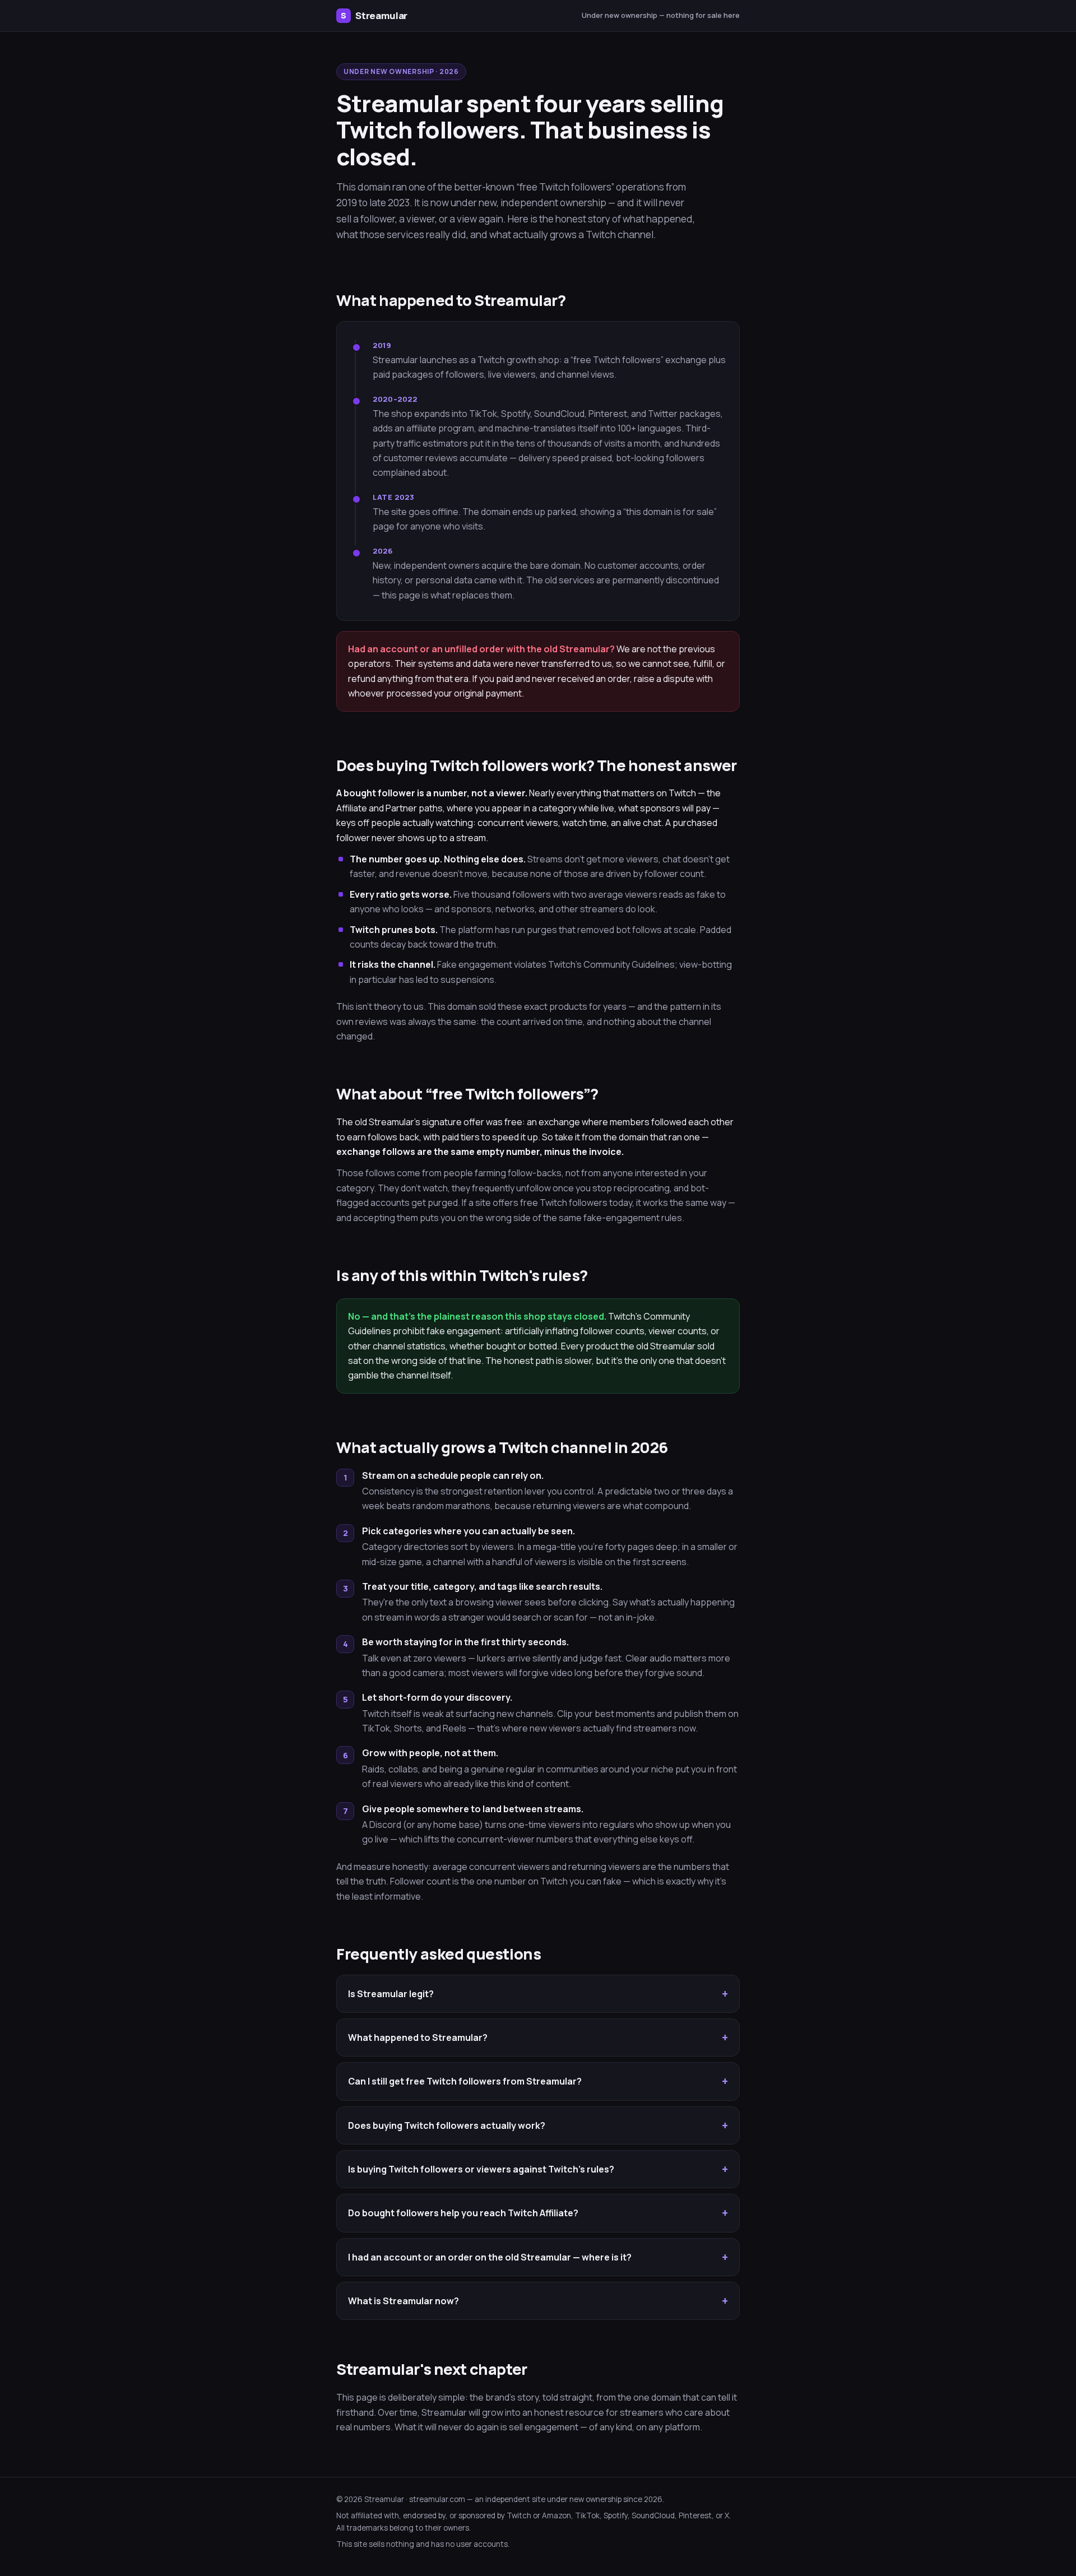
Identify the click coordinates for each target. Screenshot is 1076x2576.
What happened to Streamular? (418, 2037)
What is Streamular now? (403, 2301)
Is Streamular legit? (391, 1994)
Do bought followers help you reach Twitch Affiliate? (463, 2213)
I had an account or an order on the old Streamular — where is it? (490, 2257)
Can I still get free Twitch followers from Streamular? (465, 2081)
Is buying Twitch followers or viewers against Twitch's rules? (481, 2169)
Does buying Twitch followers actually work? (447, 2125)
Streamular (374, 15)
